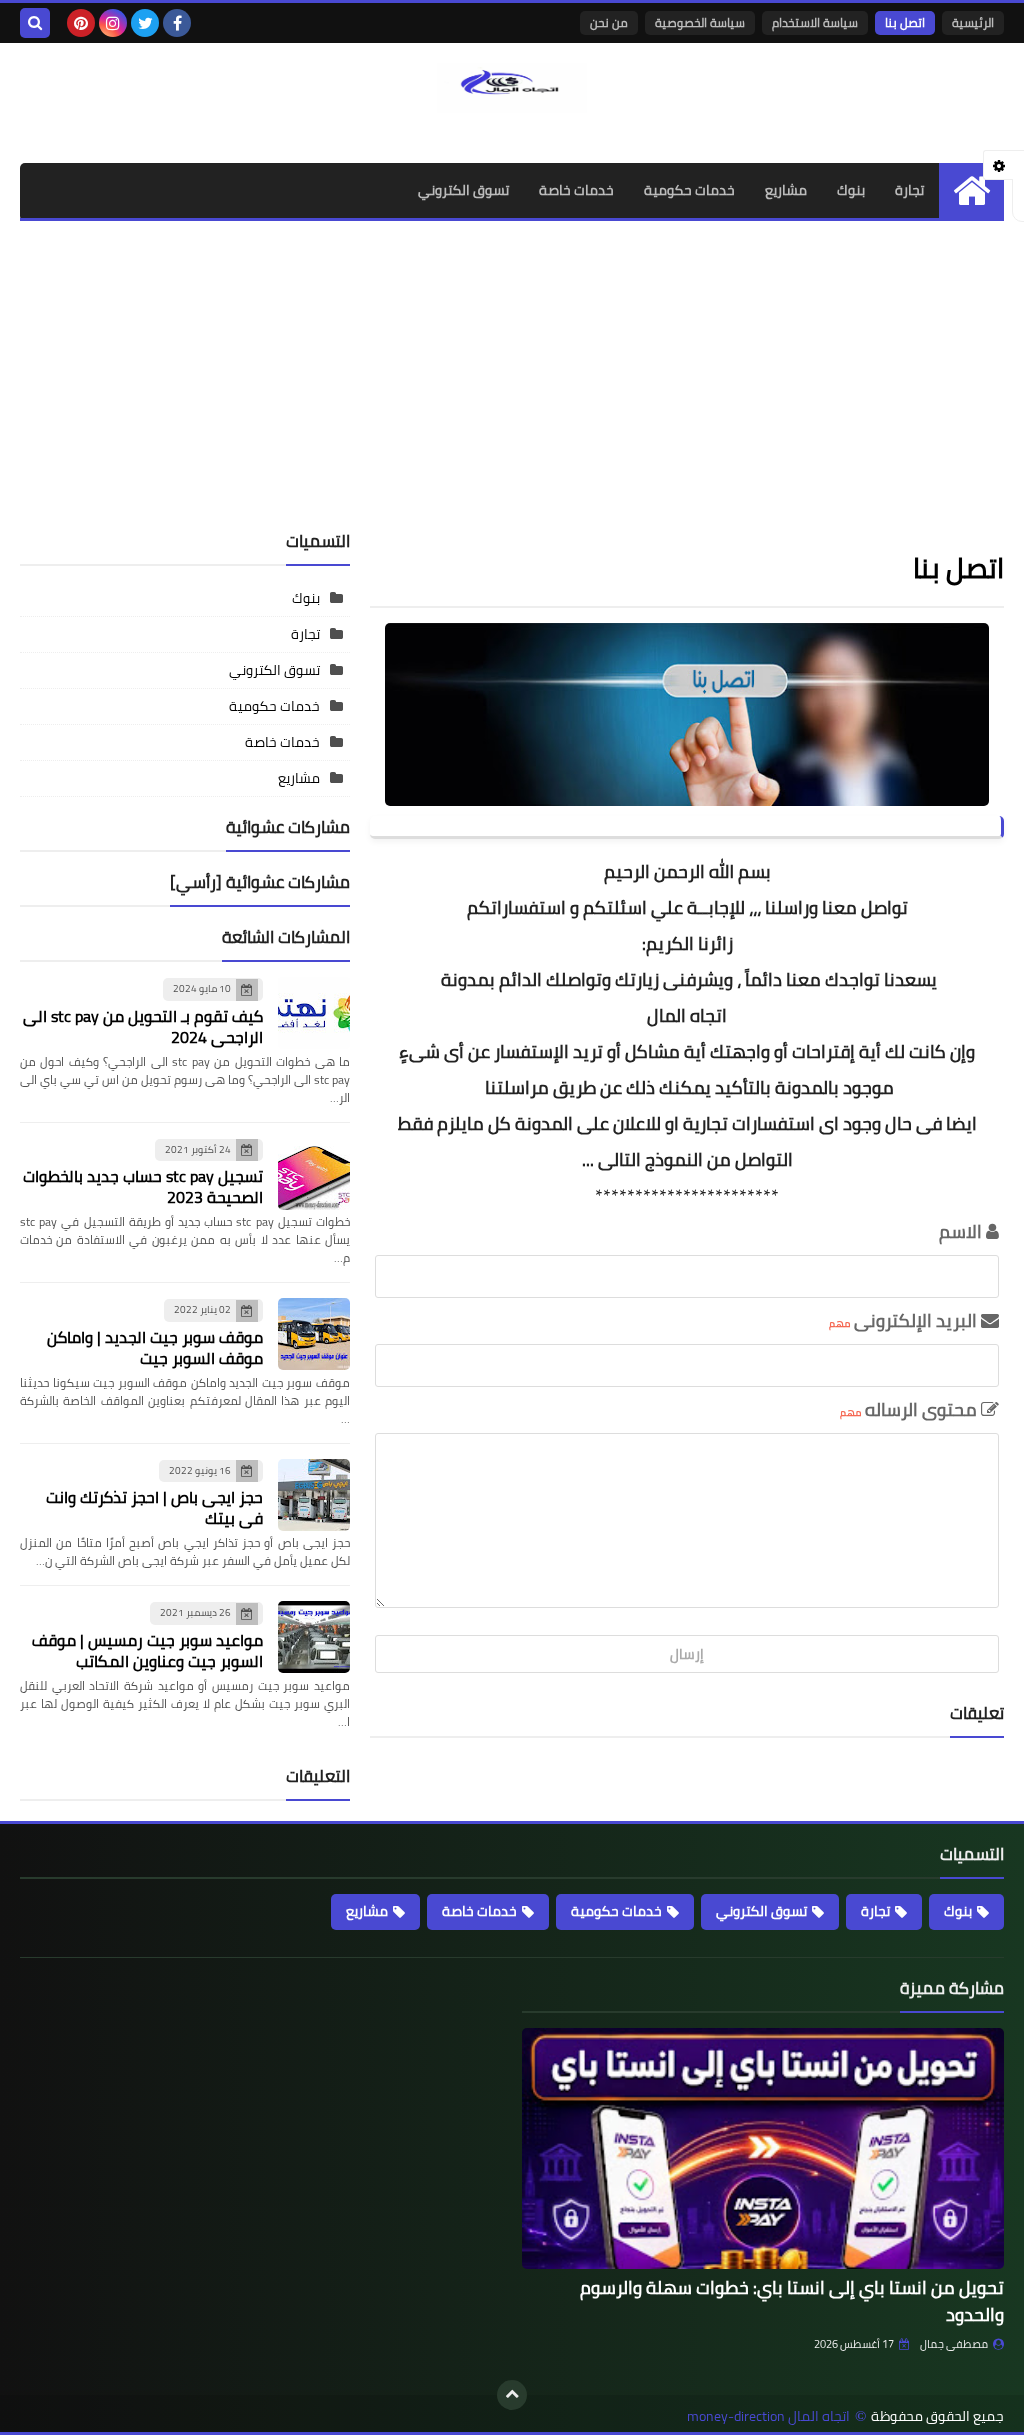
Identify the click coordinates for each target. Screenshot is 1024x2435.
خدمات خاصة (576, 190)
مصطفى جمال (954, 2344)
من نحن (609, 22)
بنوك (851, 190)
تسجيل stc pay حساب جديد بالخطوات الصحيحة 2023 (143, 1186)
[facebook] (177, 23)
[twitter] (145, 23)
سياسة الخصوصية (700, 22)
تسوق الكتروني (463, 190)
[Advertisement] (512, 371)
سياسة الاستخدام (815, 22)
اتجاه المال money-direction (768, 2416)
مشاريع (786, 190)
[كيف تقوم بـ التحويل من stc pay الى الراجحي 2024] (314, 1013)
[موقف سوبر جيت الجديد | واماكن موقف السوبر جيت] (314, 1334)
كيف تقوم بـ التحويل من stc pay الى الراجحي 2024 (143, 1026)
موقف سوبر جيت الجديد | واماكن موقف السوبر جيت (155, 1347)
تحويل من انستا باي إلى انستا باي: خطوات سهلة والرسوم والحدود (792, 2301)
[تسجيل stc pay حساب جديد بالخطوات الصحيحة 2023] (314, 1174)
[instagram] (113, 23)
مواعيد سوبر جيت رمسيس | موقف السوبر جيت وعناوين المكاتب (147, 1650)
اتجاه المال (687, 1015)
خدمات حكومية (689, 190)
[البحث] (35, 23)
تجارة (909, 190)
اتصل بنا (905, 22)
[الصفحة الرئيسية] (971, 190)
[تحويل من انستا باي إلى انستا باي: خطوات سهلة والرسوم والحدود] (763, 2148)
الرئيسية (973, 22)
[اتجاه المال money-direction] (512, 88)
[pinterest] (81, 23)
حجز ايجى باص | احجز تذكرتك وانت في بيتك (154, 1507)
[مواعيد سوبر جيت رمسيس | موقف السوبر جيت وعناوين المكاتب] (314, 1637)
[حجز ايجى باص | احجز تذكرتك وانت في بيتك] (314, 1495)
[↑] (512, 2395)
